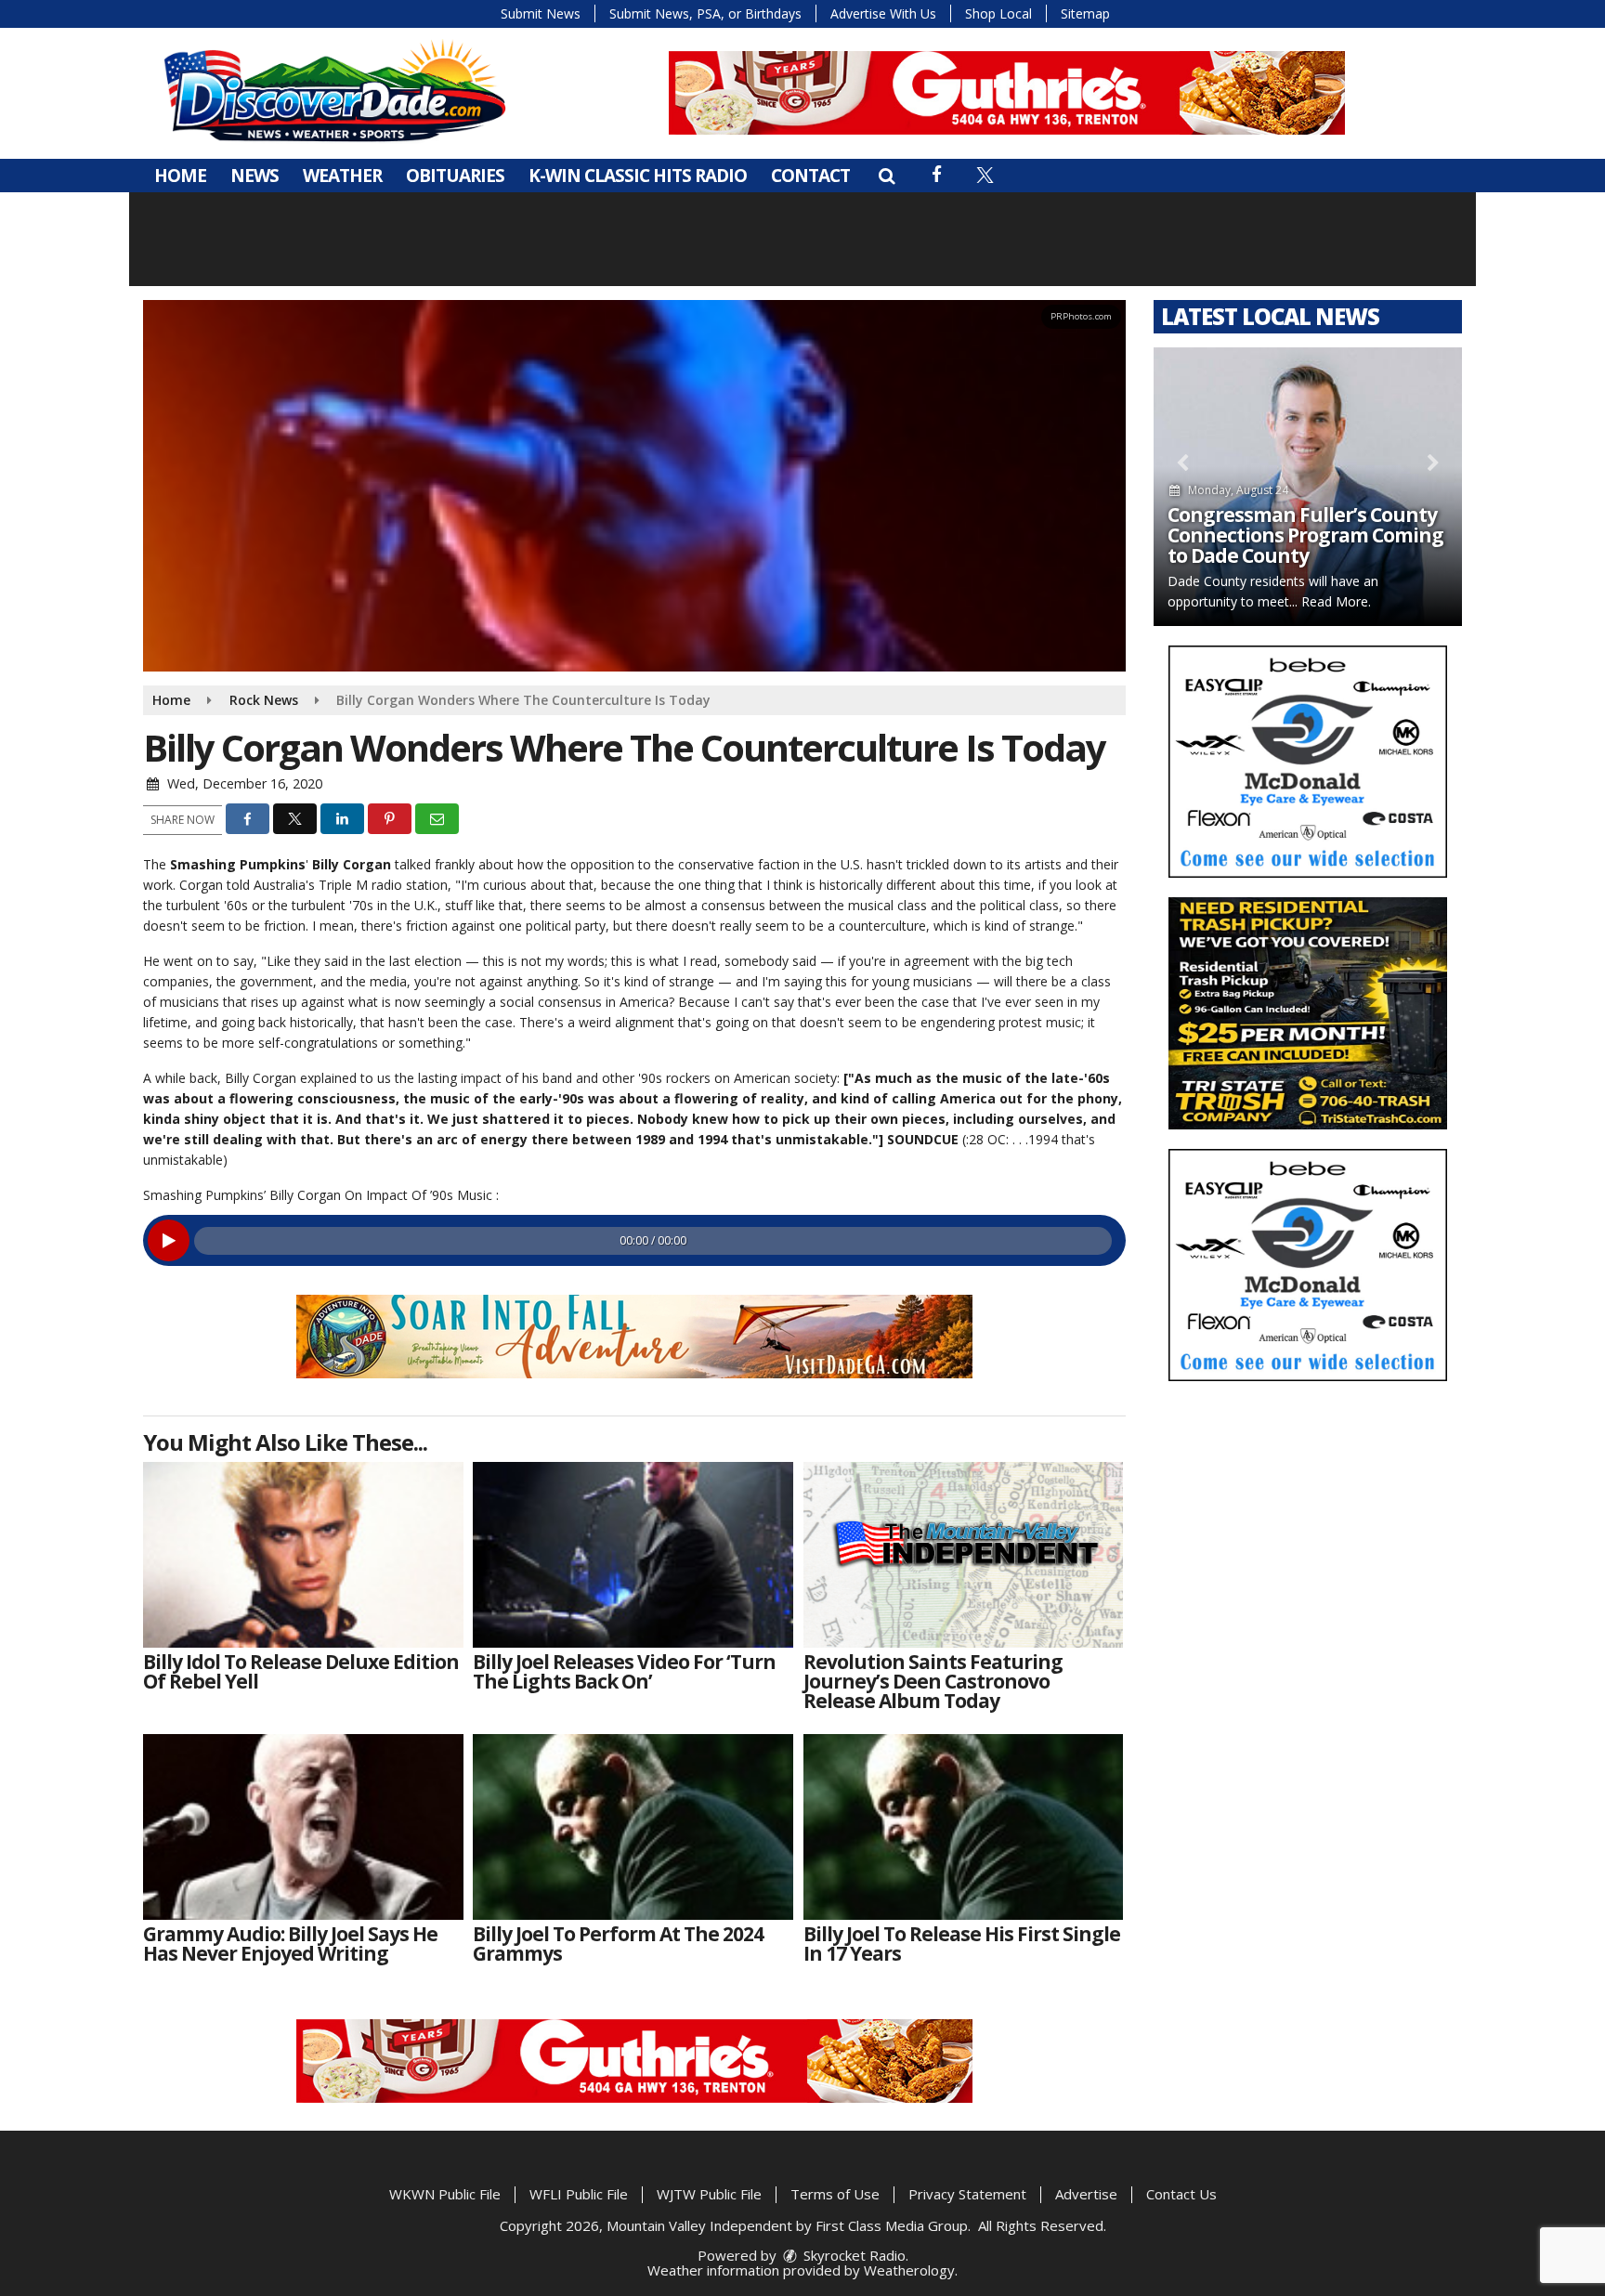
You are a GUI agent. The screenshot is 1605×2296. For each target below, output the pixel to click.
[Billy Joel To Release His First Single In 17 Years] (964, 1827)
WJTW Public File (709, 2194)
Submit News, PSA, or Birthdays (705, 13)
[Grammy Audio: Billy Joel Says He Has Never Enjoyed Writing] (303, 1827)
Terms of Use (835, 2194)
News (254, 176)
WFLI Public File (579, 2194)
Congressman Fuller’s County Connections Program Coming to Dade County (1305, 535)
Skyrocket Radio (853, 2255)
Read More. (1336, 601)
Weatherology (909, 2270)
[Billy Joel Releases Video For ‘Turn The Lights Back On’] (633, 1555)
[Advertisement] (1007, 93)
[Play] (169, 1240)
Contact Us (1181, 2194)
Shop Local (998, 13)
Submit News (541, 13)
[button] (887, 176)
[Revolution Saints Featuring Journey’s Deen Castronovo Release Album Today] (964, 1555)
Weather (342, 176)
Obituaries (455, 176)
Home (180, 176)
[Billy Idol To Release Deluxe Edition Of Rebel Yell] (303, 1555)
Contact (810, 176)
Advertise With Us (883, 13)
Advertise (1086, 2194)
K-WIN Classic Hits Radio (638, 176)
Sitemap (1085, 13)
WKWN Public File (445, 2194)
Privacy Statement (967, 2194)
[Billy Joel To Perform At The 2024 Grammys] (633, 1827)
